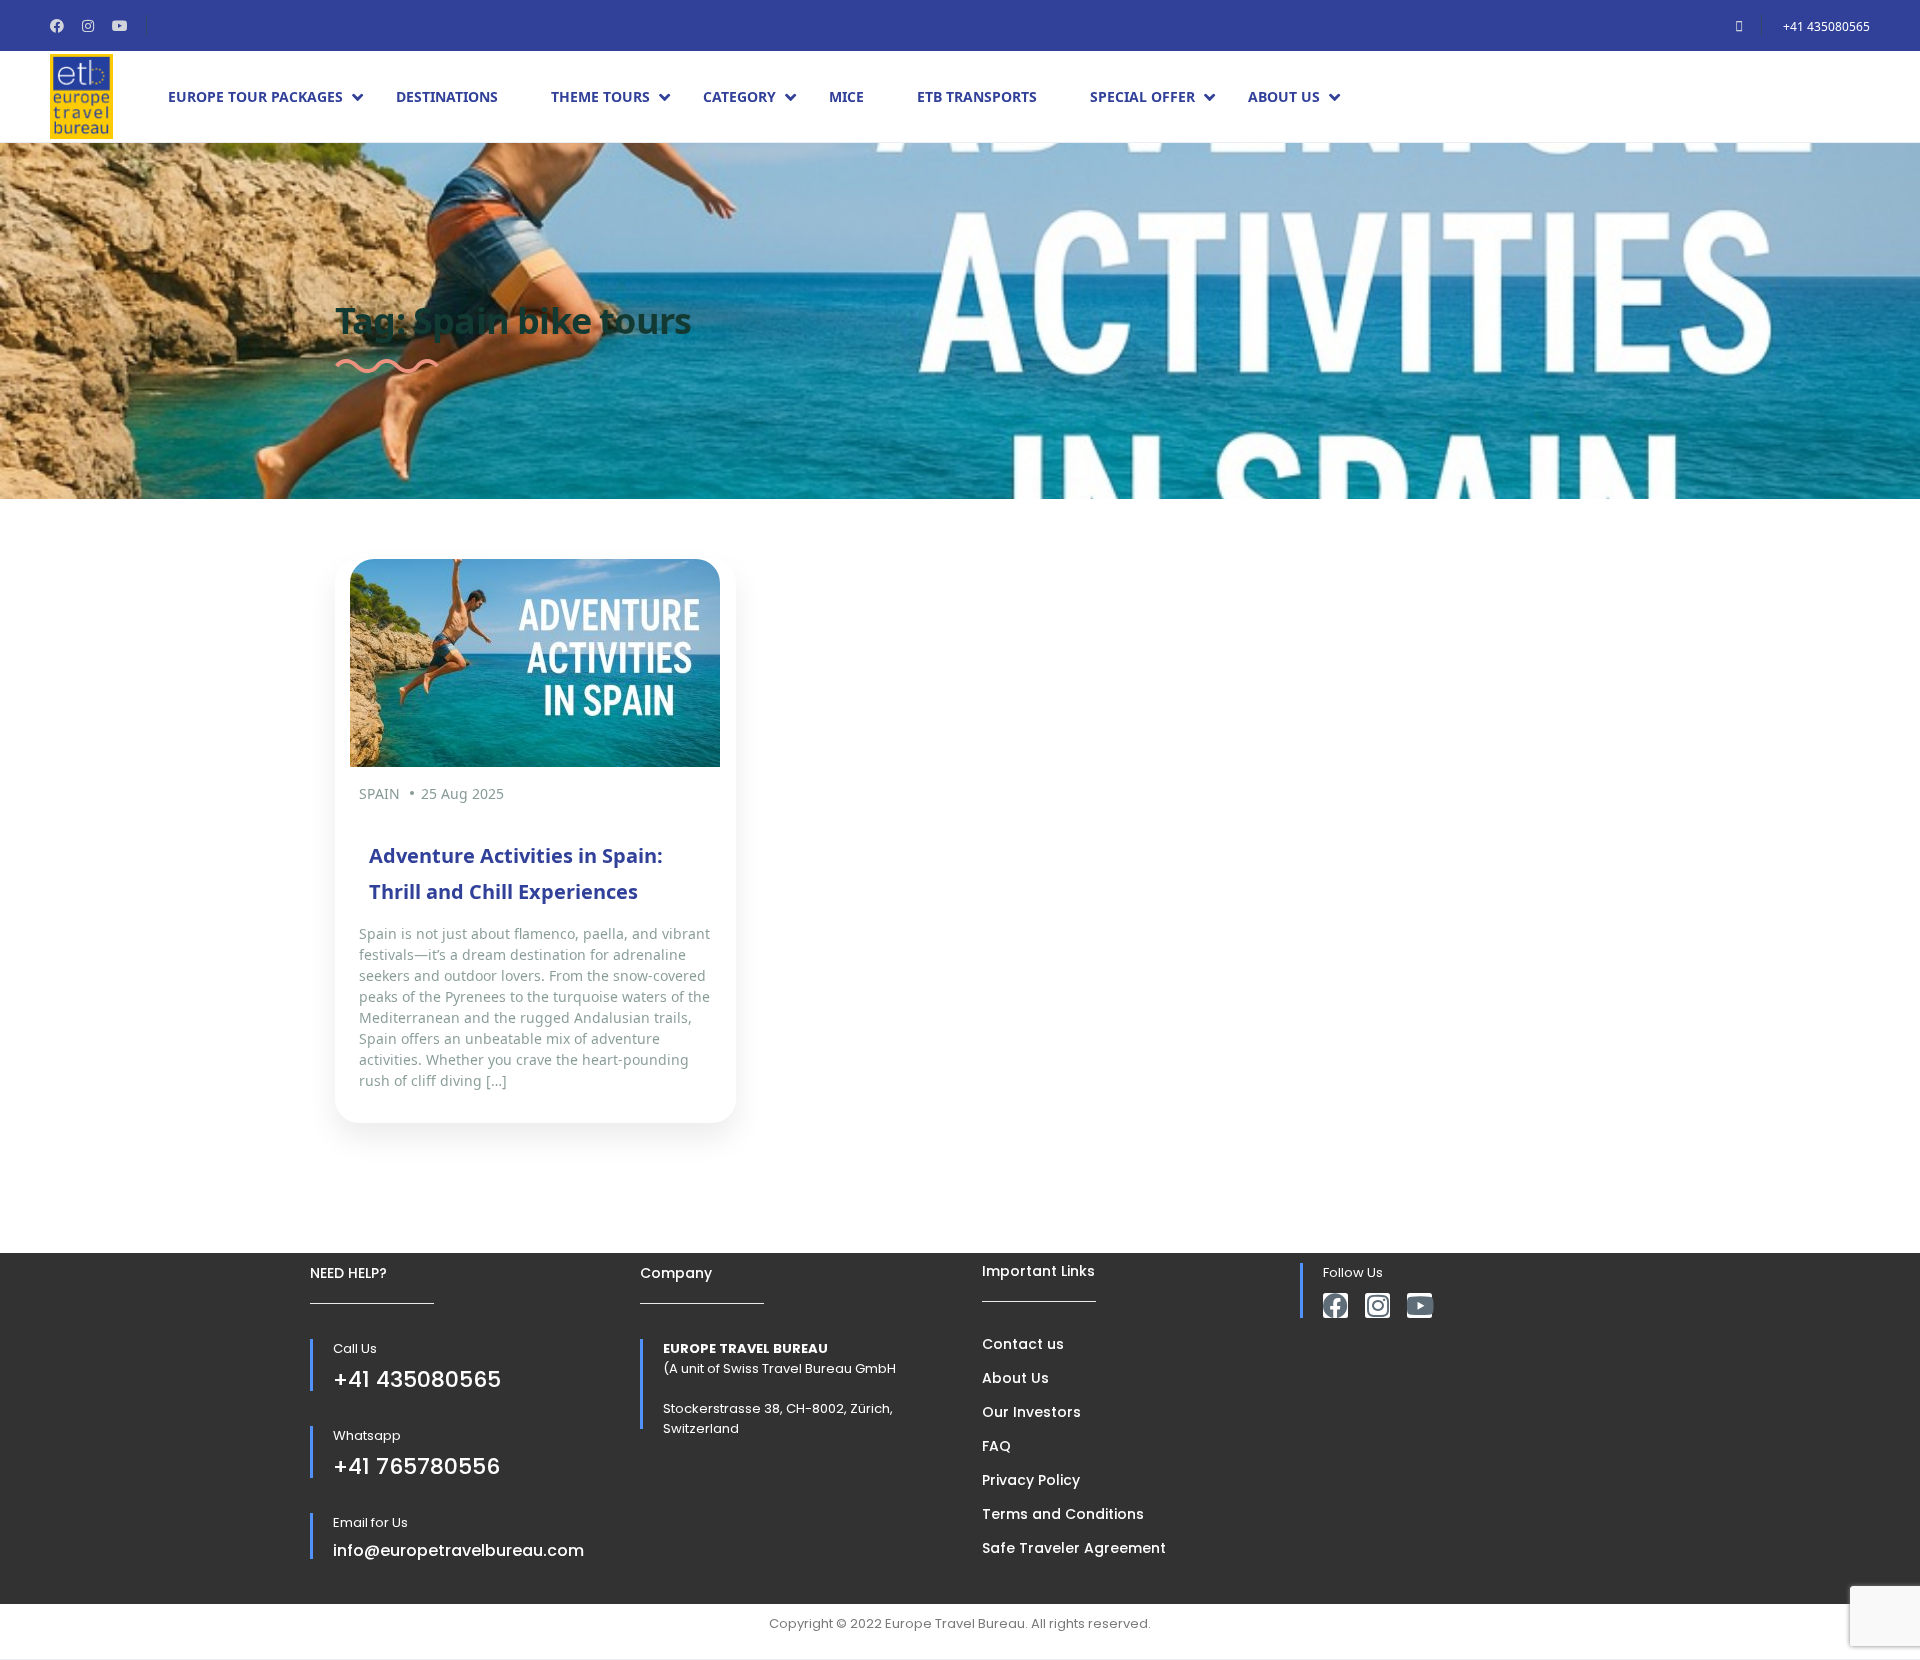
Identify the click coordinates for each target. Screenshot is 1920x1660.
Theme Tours (600, 96)
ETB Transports (977, 96)
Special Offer (1142, 96)
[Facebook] (1335, 1305)
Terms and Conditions (1063, 1514)
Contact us (1023, 1344)
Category (739, 96)
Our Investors (1031, 1412)
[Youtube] (1419, 1305)
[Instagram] (1377, 1305)
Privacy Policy (1031, 1480)
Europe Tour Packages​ (255, 96)
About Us (1284, 96)
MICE (846, 96)
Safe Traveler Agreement (1074, 1548)
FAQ (996, 1446)
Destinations (447, 96)
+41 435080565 (1826, 26)
